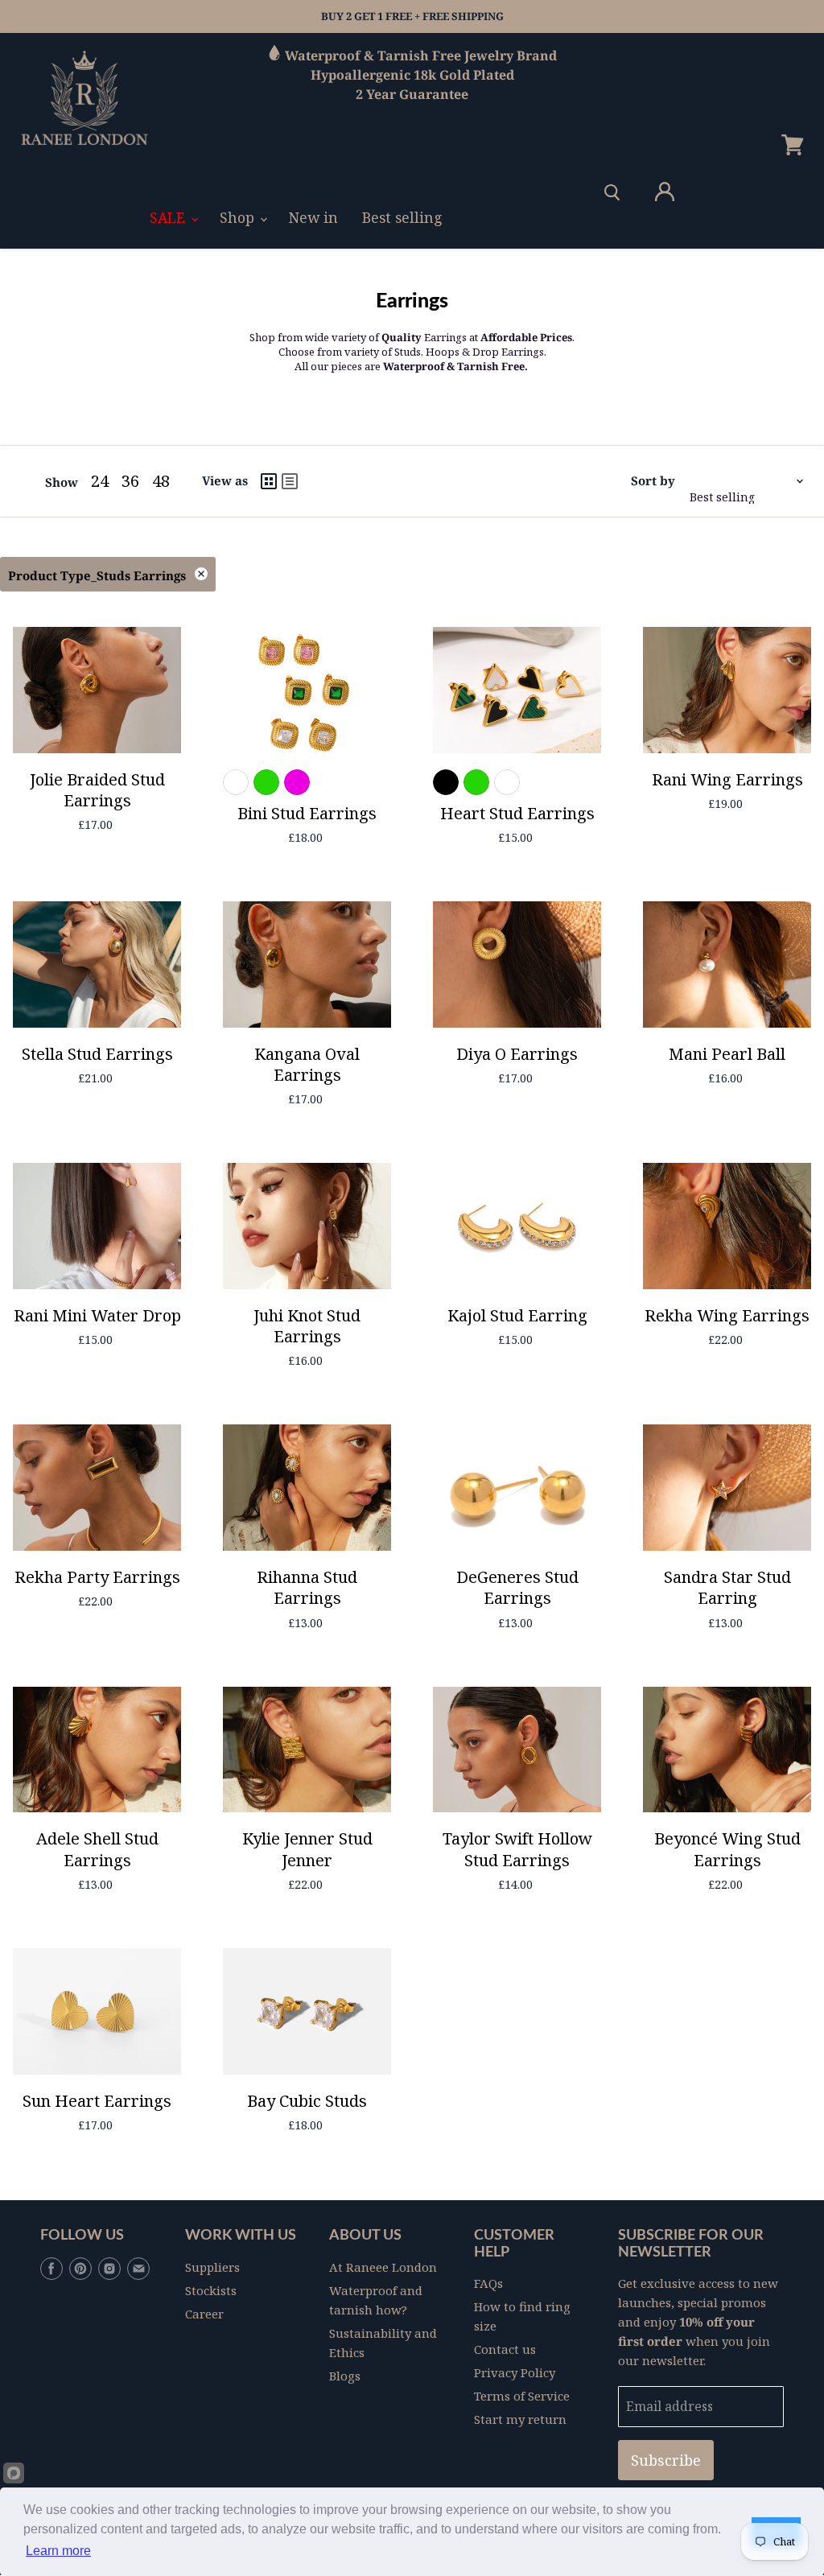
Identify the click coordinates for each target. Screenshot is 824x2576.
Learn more (58, 2551)
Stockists (211, 2290)
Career (204, 2314)
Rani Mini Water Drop (97, 1315)
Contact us (505, 2349)
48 (161, 481)
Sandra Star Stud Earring (727, 1587)
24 (100, 481)
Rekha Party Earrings (97, 1577)
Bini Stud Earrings (307, 813)
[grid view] (269, 481)
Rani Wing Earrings (727, 779)
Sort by (653, 481)
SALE (169, 217)
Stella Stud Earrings (97, 1054)
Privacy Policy (515, 2372)
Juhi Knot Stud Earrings (307, 1326)
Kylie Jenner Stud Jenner (307, 1849)
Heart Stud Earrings (517, 813)
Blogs (345, 2376)
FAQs (488, 2283)
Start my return (520, 2419)
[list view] (290, 481)
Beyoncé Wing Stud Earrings (727, 1849)
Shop (239, 217)
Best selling (402, 217)
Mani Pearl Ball (727, 1054)
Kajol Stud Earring (517, 1315)
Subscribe (666, 2460)
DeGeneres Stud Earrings (517, 1587)
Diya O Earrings (517, 1054)
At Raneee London (383, 2267)
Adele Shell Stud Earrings (97, 1849)
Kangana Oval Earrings (307, 1064)
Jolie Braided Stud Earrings (97, 790)
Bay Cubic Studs (307, 2101)
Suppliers (212, 2267)
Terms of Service (522, 2396)
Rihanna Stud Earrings (307, 1587)
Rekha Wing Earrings (727, 1315)
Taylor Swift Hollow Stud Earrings (517, 1849)
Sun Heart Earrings (97, 2101)
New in (313, 217)
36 (130, 481)
